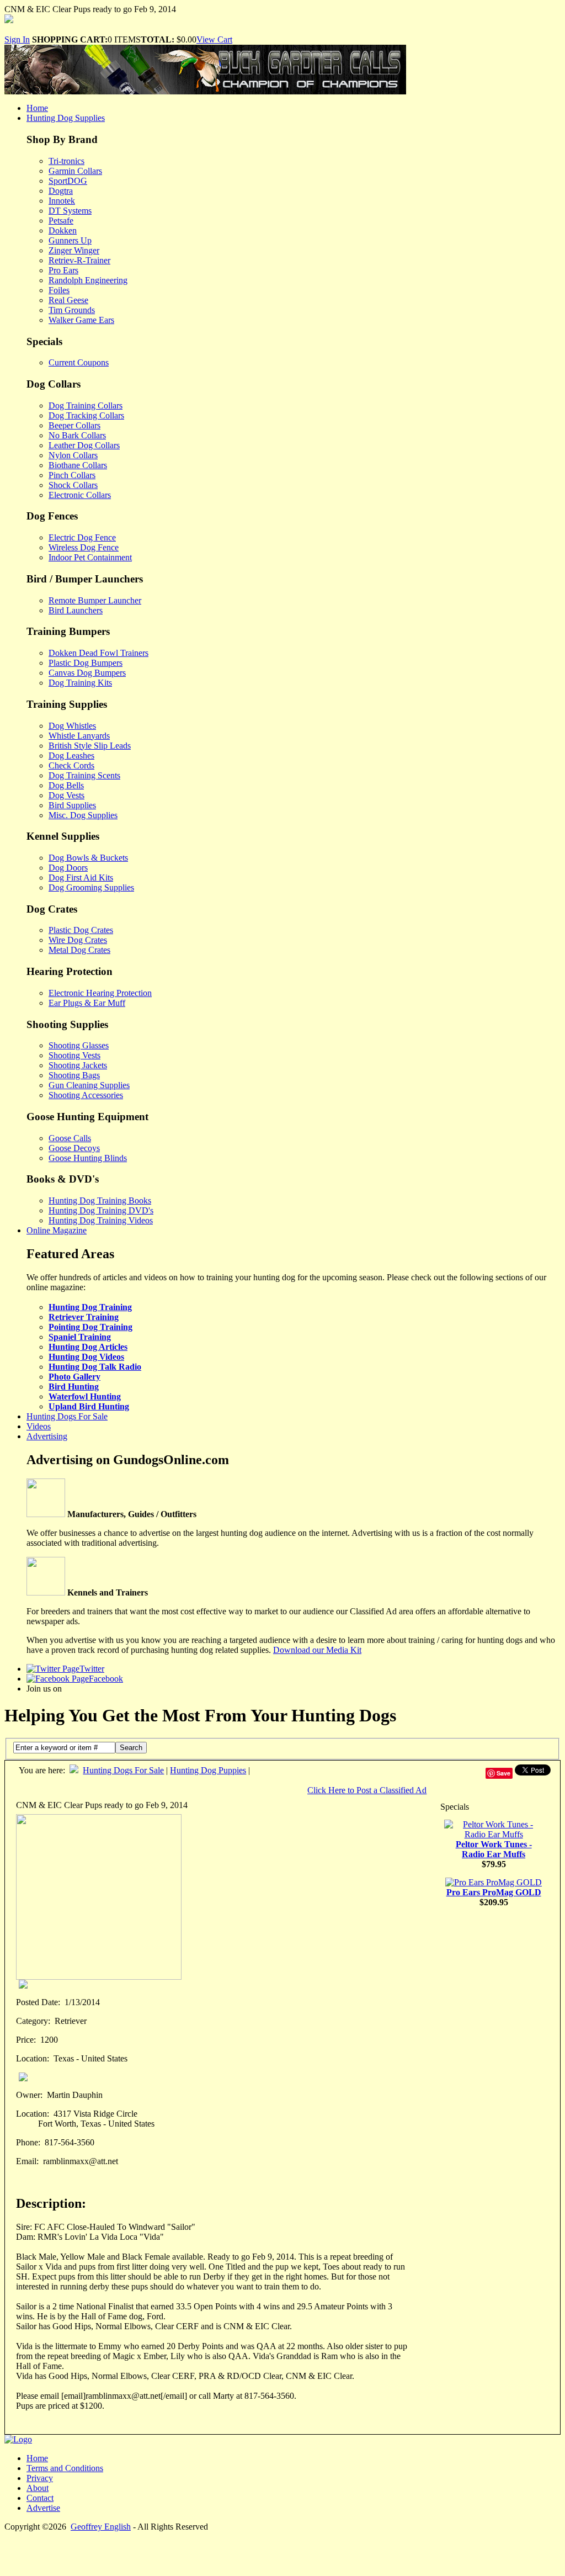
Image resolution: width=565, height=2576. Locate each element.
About (38, 2488)
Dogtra (61, 191)
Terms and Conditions (65, 2468)
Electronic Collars (80, 495)
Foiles (59, 290)
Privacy (40, 2478)
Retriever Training (84, 1317)
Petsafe (61, 221)
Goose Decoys (74, 1148)
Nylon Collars (73, 455)
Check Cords (71, 765)
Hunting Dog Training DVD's (101, 1210)
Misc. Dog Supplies (83, 815)
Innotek (62, 201)
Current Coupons (79, 362)
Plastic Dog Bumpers (86, 663)
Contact (40, 2498)
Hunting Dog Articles (88, 1347)
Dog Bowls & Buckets (88, 858)
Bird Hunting (74, 1387)
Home (37, 108)
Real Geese (68, 300)
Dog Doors (68, 868)
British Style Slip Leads (90, 746)
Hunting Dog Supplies (66, 118)
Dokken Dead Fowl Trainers (98, 653)
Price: (26, 2040)
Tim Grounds (72, 310)
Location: (33, 2058)
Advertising (47, 1436)
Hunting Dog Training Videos (101, 1220)
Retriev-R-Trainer (79, 260)
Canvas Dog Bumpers (87, 673)
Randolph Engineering (88, 280)
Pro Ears (63, 270)
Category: (33, 2021)
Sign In (17, 39)
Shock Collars (73, 485)
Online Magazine (57, 1230)
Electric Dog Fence (82, 537)
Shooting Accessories (86, 1095)
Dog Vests (66, 795)
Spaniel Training (80, 1337)
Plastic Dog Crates (81, 930)
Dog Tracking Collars (86, 415)
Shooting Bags (74, 1075)
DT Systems (70, 211)
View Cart (214, 39)
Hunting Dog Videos (86, 1357)
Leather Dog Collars (84, 445)
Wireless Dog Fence (84, 547)
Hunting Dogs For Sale (67, 1416)
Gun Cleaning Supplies (89, 1085)
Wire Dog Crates (78, 940)
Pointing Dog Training (90, 1327)
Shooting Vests (74, 1055)
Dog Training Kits (80, 683)
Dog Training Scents (84, 775)
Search (131, 1748)
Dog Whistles (72, 726)
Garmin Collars (75, 171)
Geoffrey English (101, 2527)
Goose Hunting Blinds (88, 1158)
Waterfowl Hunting (85, 1396)
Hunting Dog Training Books (100, 1200)
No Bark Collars (77, 435)
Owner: (29, 2095)
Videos (39, 1426)
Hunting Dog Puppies (208, 1770)
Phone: (28, 2142)
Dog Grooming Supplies (91, 887)
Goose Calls (70, 1138)
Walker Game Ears (81, 320)
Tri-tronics (66, 161)
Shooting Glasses (79, 1045)
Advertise (43, 2508)
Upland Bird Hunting (89, 1406)
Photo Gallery (74, 1377)
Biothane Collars (78, 465)
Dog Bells (66, 785)
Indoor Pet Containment (90, 557)
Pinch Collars (72, 475)
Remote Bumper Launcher (95, 600)
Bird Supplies (72, 805)
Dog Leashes (71, 756)
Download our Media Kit (317, 1650)
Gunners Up (70, 240)
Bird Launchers (76, 610)
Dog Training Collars (86, 406)
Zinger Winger (74, 250)
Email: (27, 2161)
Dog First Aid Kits (81, 878)
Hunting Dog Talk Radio (95, 1367)
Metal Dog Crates (79, 950)
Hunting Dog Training (90, 1307)
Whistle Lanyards (79, 736)
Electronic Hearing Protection (100, 993)
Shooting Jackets (78, 1065)
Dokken (63, 230)
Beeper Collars (74, 425)
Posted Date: (38, 2002)
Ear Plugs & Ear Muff (87, 1003)
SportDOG (68, 181)
